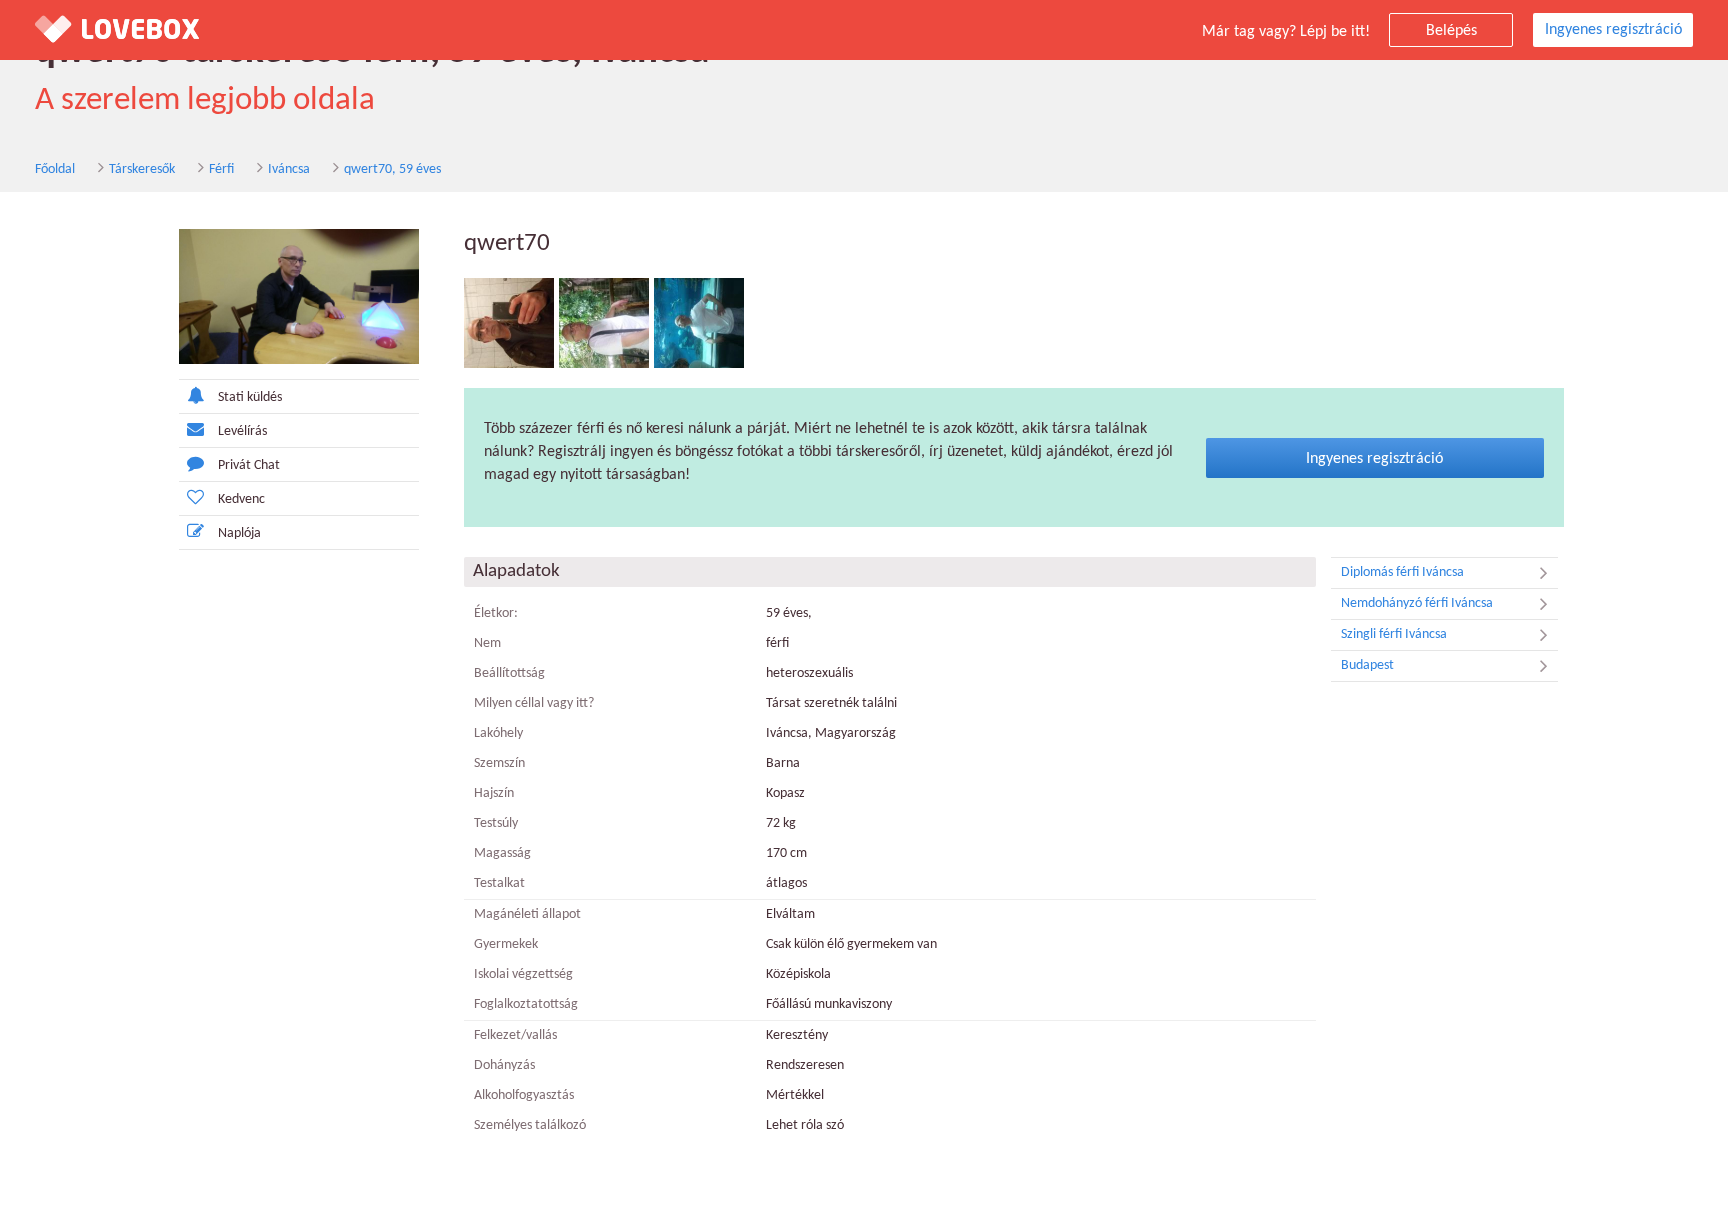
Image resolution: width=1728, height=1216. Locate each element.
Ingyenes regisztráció (1613, 30)
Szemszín (499, 763)
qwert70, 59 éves (392, 169)
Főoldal (55, 169)
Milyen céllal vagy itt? (534, 703)
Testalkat (499, 883)
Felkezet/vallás (515, 1035)
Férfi (221, 169)
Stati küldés (250, 397)
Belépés (1451, 31)
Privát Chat (249, 465)
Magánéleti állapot (527, 914)
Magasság (502, 853)
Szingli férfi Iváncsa (1394, 634)
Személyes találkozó (530, 1125)
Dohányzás (504, 1065)
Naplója (239, 533)
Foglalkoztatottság (526, 1004)
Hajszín (494, 793)
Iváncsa (289, 169)
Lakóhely (498, 733)
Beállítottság (509, 673)
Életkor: (496, 613)
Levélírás (242, 431)
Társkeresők (142, 169)
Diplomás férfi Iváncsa (1402, 572)
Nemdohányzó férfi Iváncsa (1417, 603)
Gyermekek (506, 944)
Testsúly (496, 823)
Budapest (1367, 665)
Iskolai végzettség (523, 974)
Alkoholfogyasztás (524, 1095)
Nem (487, 643)
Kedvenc (241, 499)
